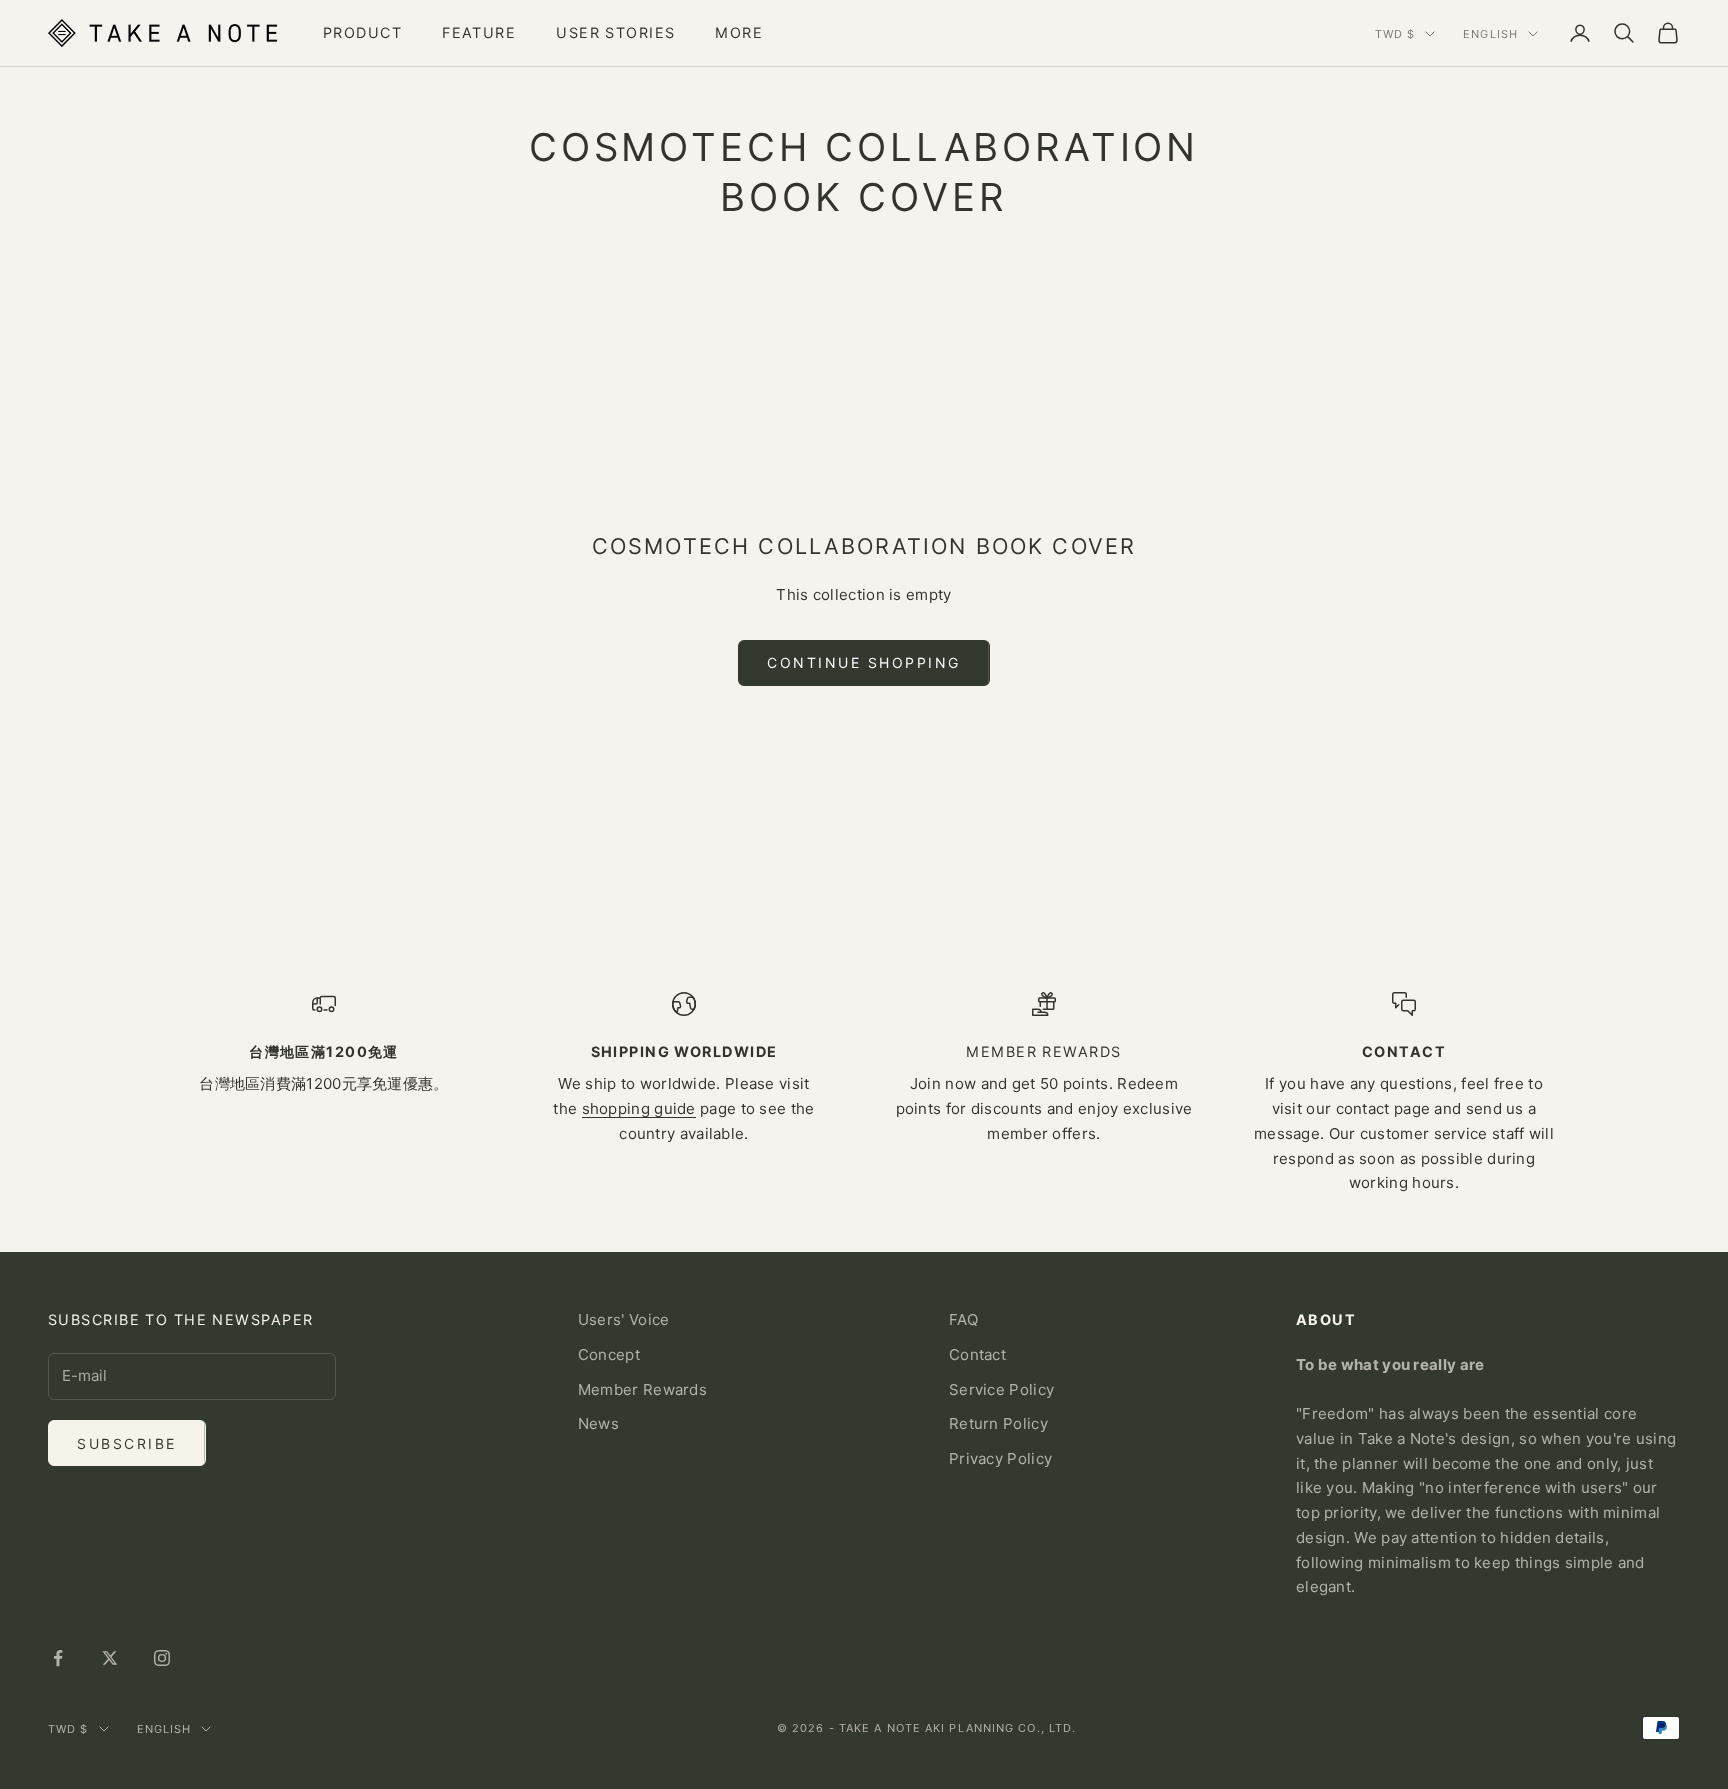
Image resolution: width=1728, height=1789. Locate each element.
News (598, 1423)
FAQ (963, 1319)
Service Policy (1001, 1389)
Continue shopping (864, 662)
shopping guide (639, 1108)
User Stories (615, 32)
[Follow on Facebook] (58, 1658)
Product (362, 32)
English (1490, 34)
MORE (739, 32)
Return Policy (998, 1423)
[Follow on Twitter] (110, 1658)
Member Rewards (642, 1389)
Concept (609, 1354)
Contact (977, 1354)
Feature (479, 32)
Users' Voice (624, 1319)
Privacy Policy (1000, 1458)
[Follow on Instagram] (162, 1658)
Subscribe (127, 1443)
